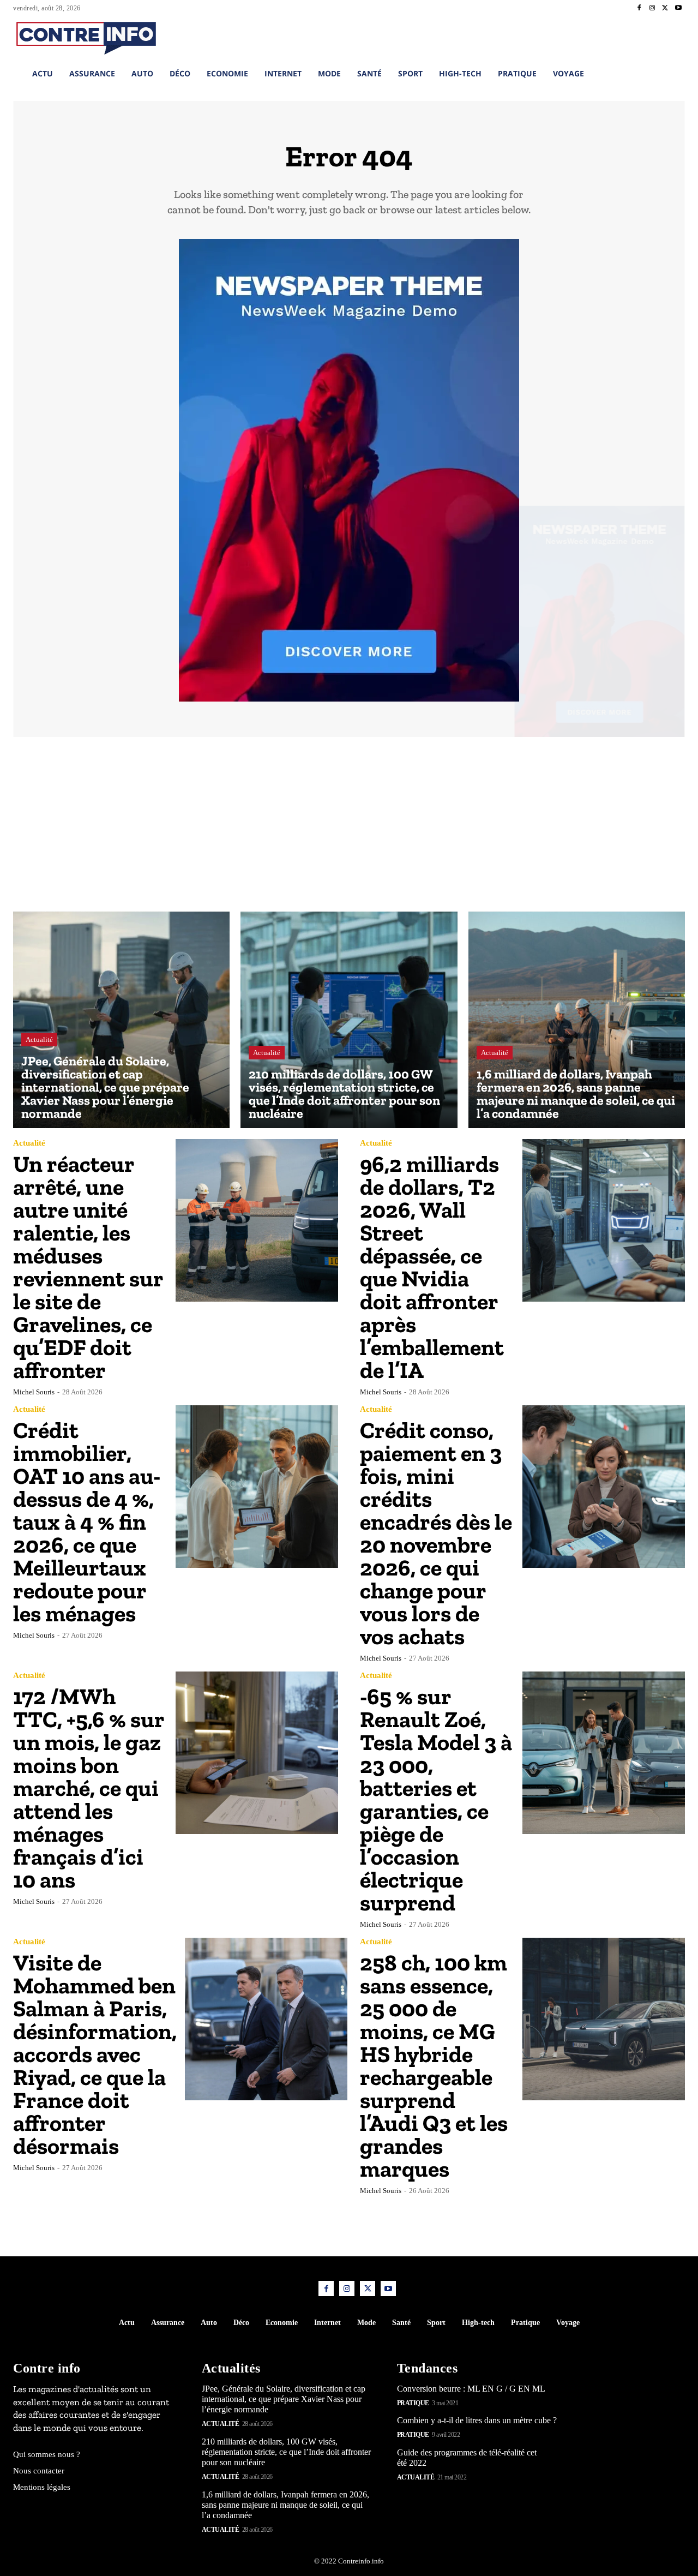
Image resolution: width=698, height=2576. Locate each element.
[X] (665, 8)
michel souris (34, 1392)
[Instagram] (652, 8)
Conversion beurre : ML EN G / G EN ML (471, 2389)
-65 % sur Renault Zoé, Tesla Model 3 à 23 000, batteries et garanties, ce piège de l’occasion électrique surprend (436, 1799)
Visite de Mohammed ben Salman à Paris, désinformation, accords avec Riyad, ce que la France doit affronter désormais (95, 2054)
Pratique (413, 2403)
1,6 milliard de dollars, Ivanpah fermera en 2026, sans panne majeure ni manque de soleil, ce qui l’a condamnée (285, 2505)
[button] (618, 37)
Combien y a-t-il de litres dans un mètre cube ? (477, 2420)
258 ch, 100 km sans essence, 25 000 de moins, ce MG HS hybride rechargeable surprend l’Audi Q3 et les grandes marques (434, 2066)
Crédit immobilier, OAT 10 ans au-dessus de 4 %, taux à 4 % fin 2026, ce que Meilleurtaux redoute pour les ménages (87, 1522)
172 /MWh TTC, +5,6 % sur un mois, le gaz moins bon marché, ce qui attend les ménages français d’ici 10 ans (89, 1788)
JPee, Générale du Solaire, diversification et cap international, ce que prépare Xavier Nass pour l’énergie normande (284, 2399)
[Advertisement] (349, 830)
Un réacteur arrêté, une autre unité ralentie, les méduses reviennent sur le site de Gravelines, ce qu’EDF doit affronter (88, 1267)
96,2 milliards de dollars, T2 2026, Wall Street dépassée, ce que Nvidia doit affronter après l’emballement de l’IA (432, 1267)
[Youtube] (678, 8)
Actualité (39, 1040)
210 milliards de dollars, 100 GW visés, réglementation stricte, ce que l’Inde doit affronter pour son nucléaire (286, 2452)
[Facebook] (639, 8)
